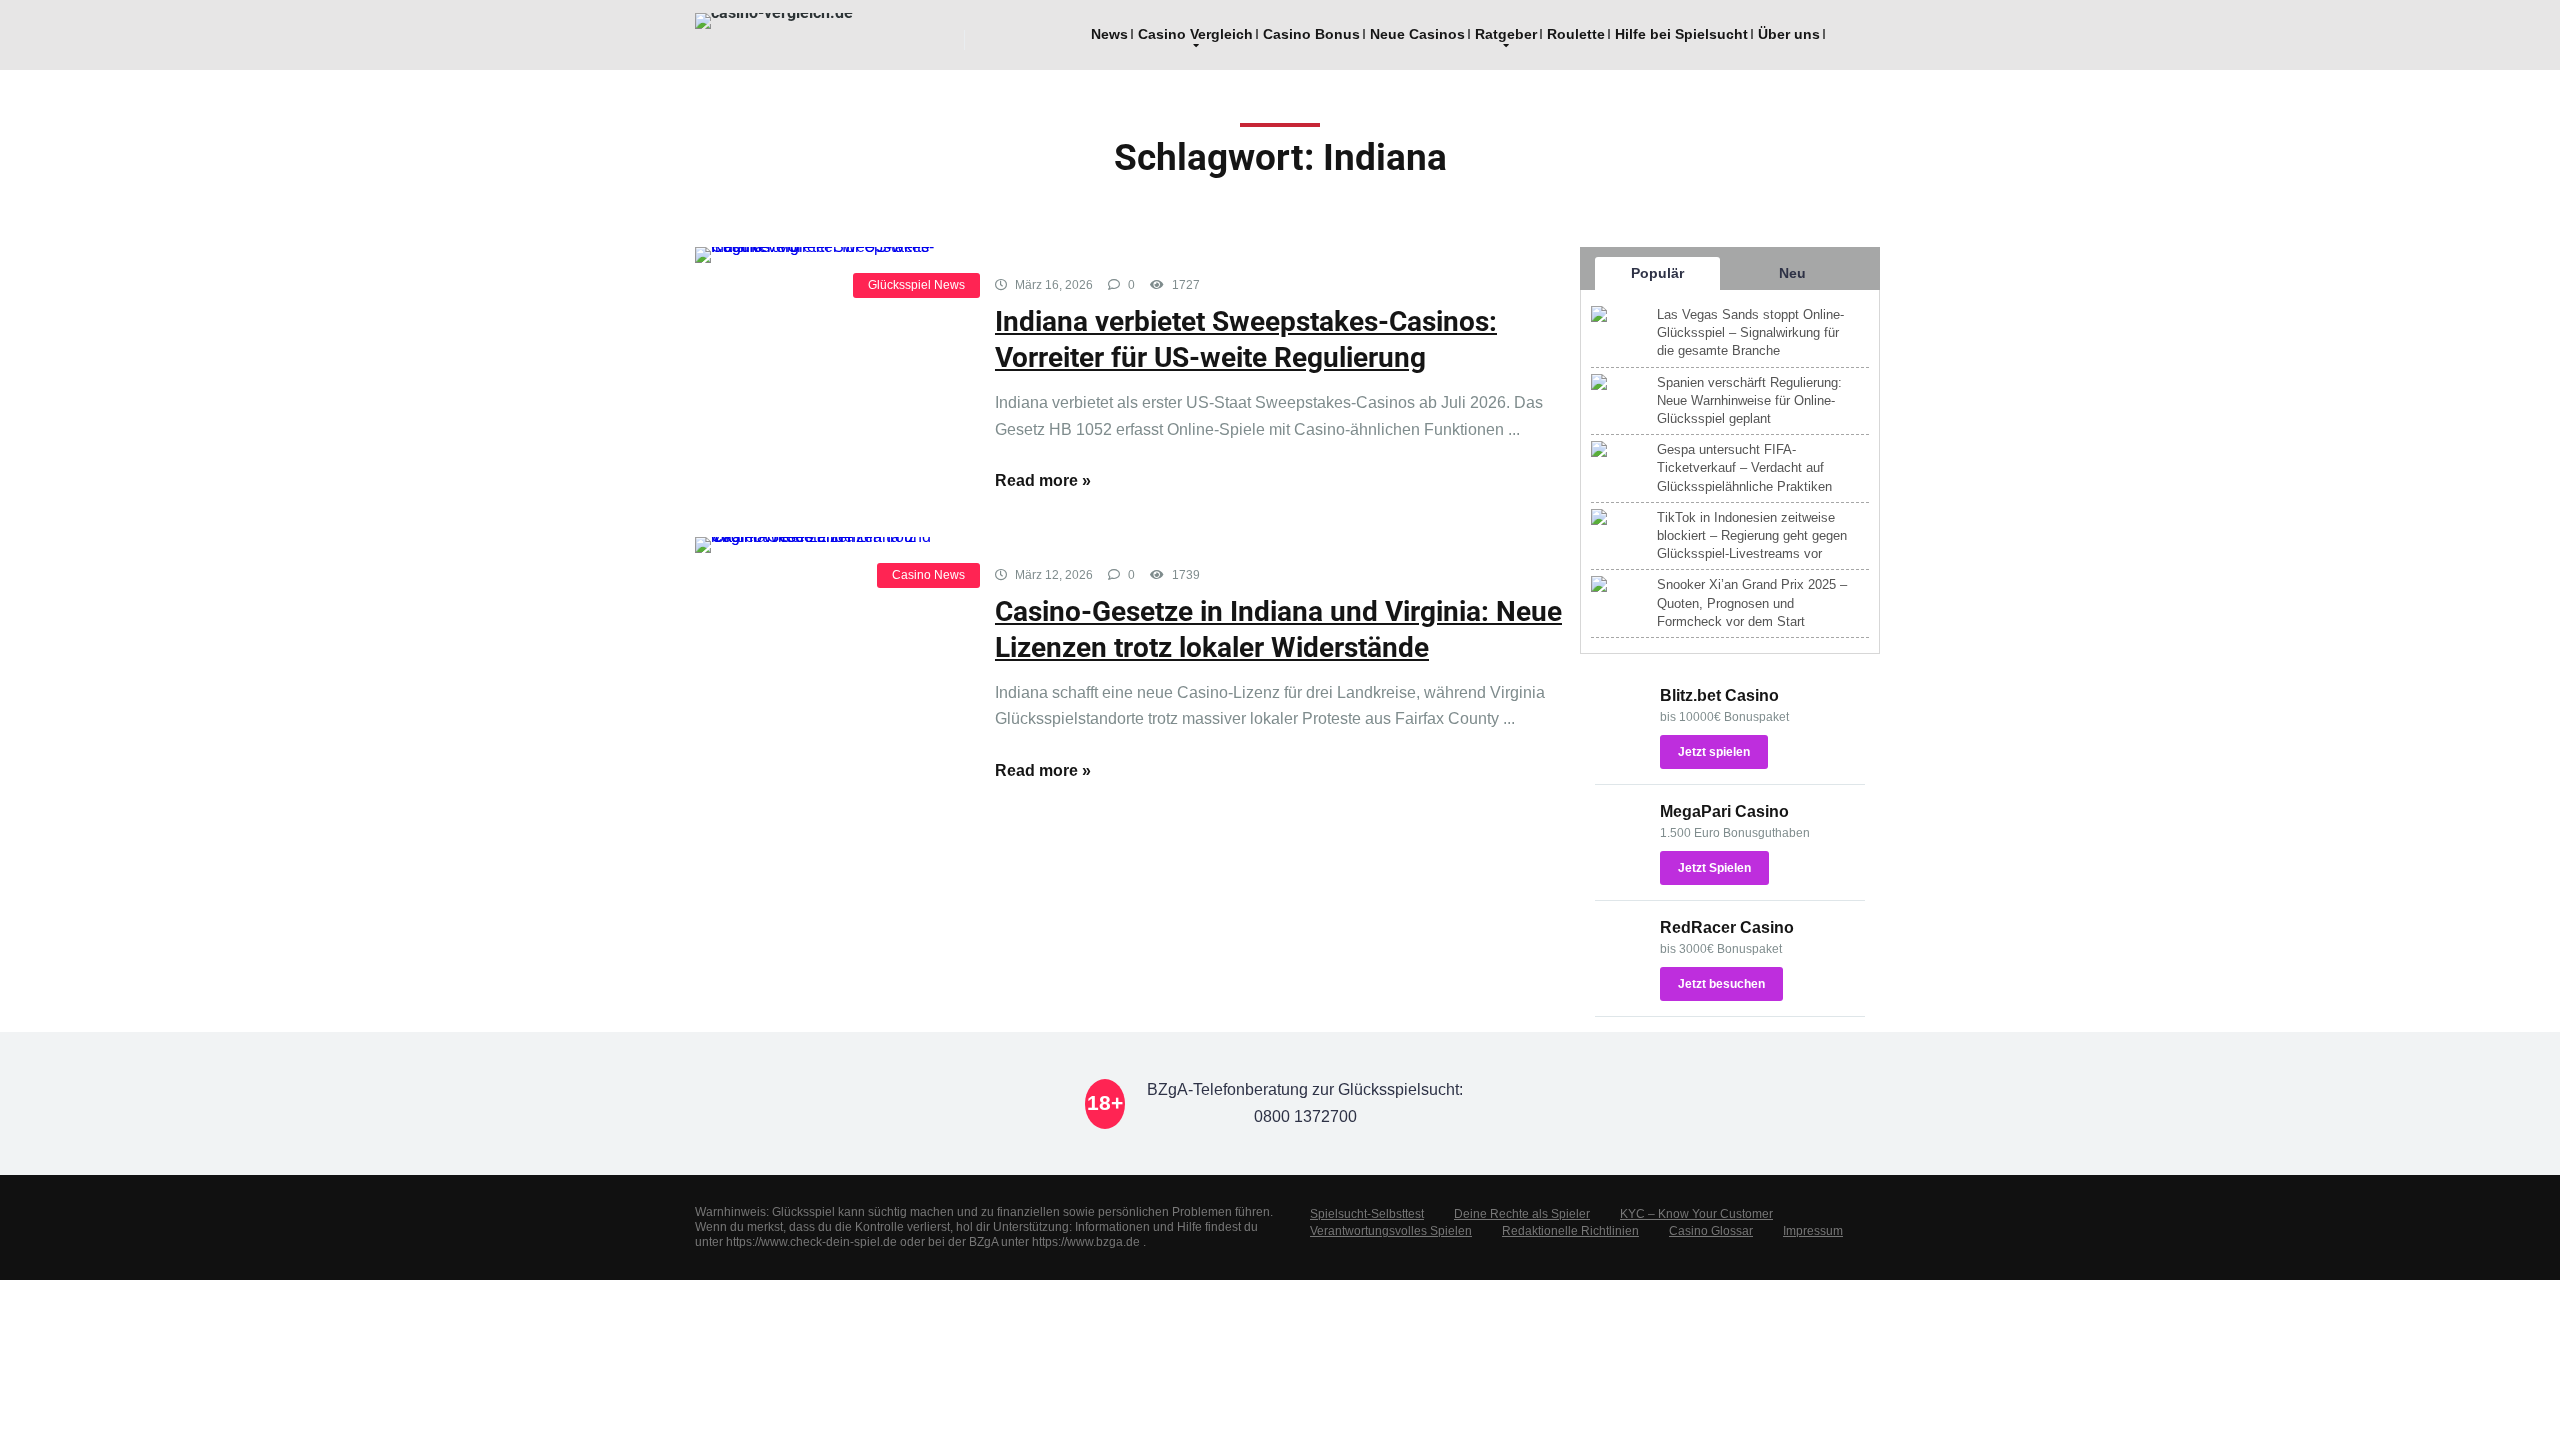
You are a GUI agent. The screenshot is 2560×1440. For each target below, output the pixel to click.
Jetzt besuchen (1721, 984)
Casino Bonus (1311, 34)
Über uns (1789, 34)
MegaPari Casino (1724, 811)
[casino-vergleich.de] (774, 21)
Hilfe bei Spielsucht (1681, 34)
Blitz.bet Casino (1719, 695)
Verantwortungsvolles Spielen (1391, 1231)
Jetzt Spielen (1714, 868)
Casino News (928, 575)
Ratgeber (1506, 34)
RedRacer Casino (1727, 927)
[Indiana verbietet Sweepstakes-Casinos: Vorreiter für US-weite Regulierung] (830, 255)
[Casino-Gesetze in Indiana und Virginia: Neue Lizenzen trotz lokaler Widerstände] (830, 545)
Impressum (1813, 1231)
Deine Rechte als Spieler (1522, 1214)
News (1109, 34)
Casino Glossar (1711, 1231)
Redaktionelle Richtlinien (1570, 1231)
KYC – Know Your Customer (1696, 1214)
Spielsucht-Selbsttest (1367, 1214)
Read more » (1043, 480)
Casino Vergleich (1195, 34)
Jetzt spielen (1714, 752)
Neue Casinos (1417, 34)
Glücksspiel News (916, 285)
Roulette (1576, 34)
